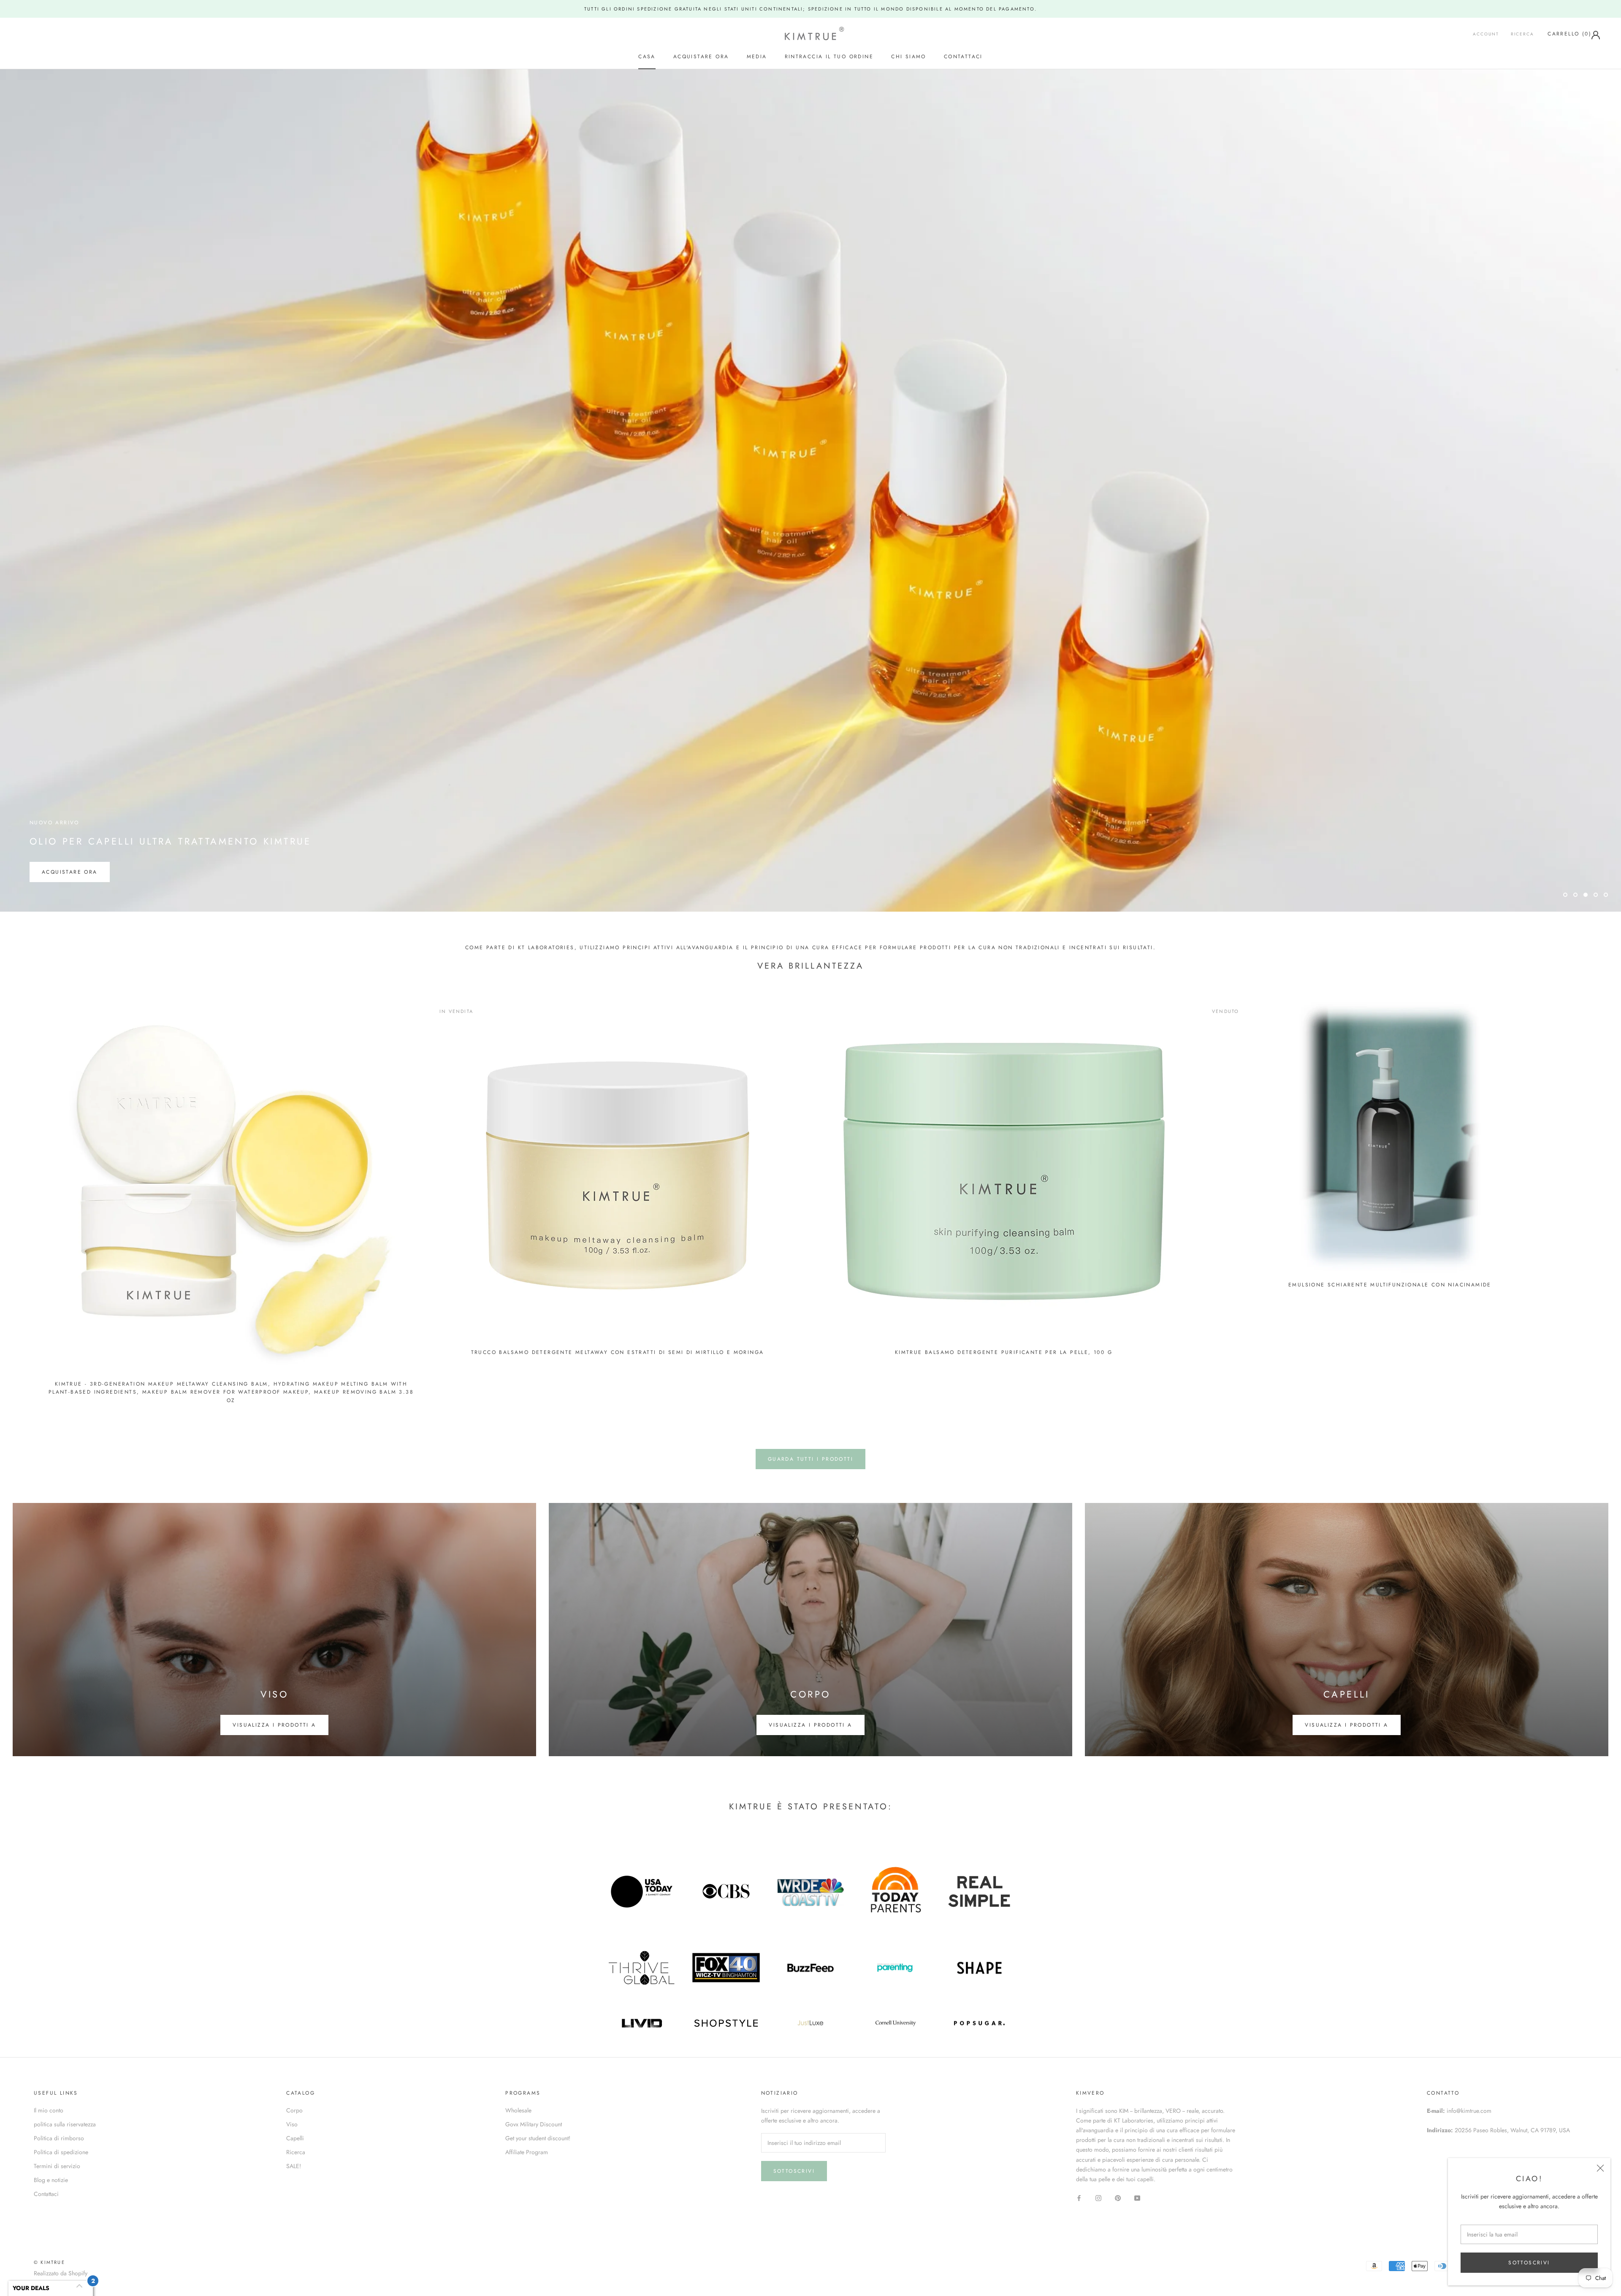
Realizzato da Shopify (61, 2273)
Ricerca (1522, 34)
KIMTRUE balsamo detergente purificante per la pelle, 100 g (1004, 1352)
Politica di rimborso (59, 2138)
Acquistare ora (701, 57)
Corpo (294, 2110)
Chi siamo (909, 57)
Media (757, 57)
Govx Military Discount (534, 2124)
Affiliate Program (527, 2152)
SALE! (294, 2166)
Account (1486, 34)
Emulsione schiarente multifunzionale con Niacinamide (1390, 1285)
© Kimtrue (49, 2262)
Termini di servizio (57, 2166)
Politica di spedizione (61, 2152)
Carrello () (1569, 34)
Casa (647, 57)
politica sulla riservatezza (65, 2124)
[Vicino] (1600, 2168)
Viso (292, 2124)
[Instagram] (1098, 2197)
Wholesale (518, 2110)
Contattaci (963, 57)
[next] (1595, 1199)
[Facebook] (1079, 2197)
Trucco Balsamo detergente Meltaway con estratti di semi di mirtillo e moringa (618, 1352)
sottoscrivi (1529, 2263)
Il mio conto (49, 2110)
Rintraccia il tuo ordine (829, 57)
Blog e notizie (51, 2180)
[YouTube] (1137, 2197)
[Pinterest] (1118, 2197)
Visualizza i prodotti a (274, 1725)
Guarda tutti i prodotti (810, 1459)
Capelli (295, 2138)
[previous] (26, 1199)
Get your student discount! (538, 2138)
